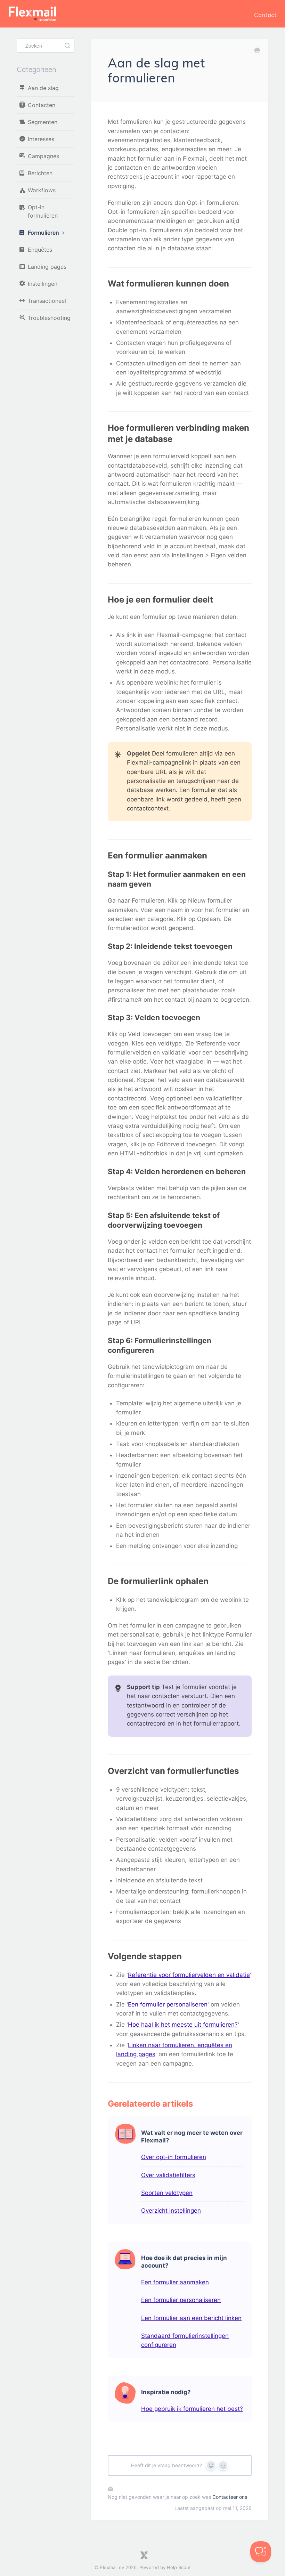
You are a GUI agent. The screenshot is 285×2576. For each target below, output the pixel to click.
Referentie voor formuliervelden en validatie (189, 1975)
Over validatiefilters (168, 2175)
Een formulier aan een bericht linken (191, 2318)
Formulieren (44, 233)
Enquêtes (40, 250)
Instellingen (43, 284)
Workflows (42, 190)
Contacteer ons (230, 2497)
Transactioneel (47, 301)
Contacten (42, 105)
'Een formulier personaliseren (167, 2004)
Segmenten (43, 122)
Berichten (40, 173)
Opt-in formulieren (43, 211)
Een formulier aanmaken (175, 2282)
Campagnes (43, 156)
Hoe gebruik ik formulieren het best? (192, 2409)
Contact (265, 15)
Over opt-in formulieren (174, 2157)
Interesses (41, 139)
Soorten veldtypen (167, 2193)
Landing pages (47, 267)
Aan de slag (43, 88)
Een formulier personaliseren (181, 2300)
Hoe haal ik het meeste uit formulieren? (183, 2025)
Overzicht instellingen (171, 2211)
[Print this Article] (257, 51)
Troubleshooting (49, 318)
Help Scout (179, 2567)
